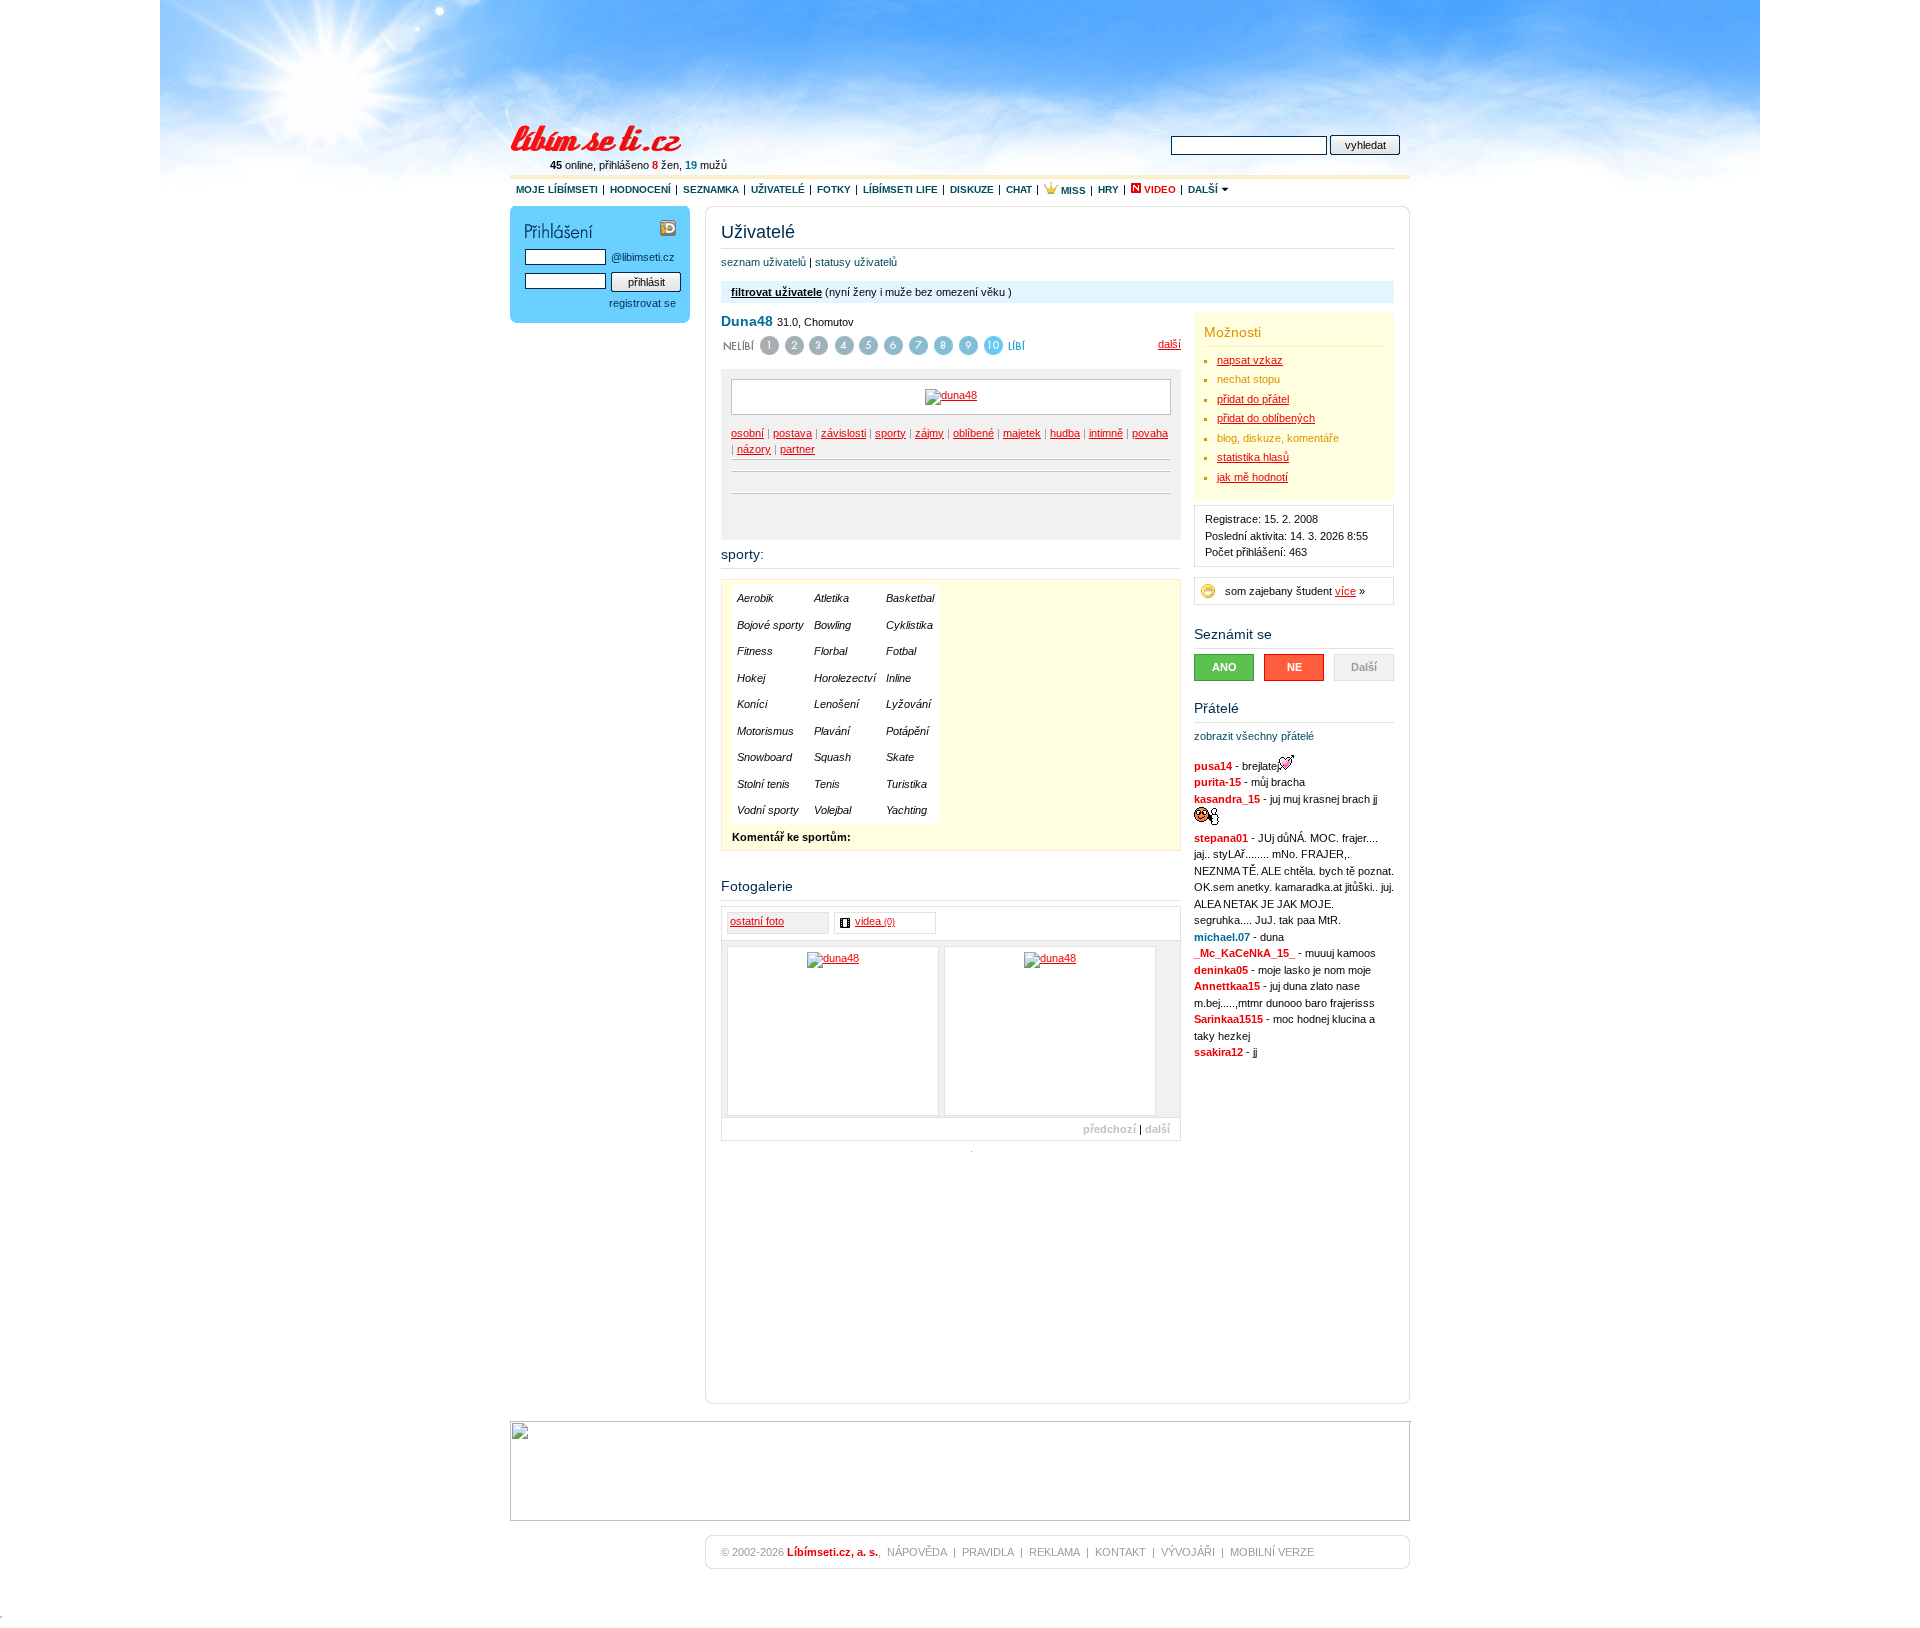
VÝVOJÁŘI (1188, 1552)
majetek (1022, 433)
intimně (1106, 433)
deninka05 (1221, 970)
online (571, 165)
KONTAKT (1120, 1552)
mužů (706, 165)
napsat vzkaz (1250, 360)
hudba (1065, 433)
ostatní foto (757, 921)
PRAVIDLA (988, 1552)
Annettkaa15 (1227, 986)
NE (1294, 667)
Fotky (834, 189)
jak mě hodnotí (1252, 477)
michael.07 (1222, 937)
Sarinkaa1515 (1228, 1019)
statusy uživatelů (856, 262)
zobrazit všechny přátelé (1254, 736)
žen (665, 165)
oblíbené (973, 433)
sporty (890, 433)
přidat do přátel (1253, 399)
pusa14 (1213, 766)
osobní (747, 433)
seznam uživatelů (763, 262)
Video (1158, 189)
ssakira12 (1218, 1052)
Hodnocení (640, 189)
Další (1204, 189)
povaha (1150, 433)
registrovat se (642, 303)
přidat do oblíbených (1266, 418)
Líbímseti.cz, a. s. (832, 1552)
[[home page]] (608, 136)
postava (792, 433)
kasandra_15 (1227, 799)
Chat (1019, 189)
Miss (1072, 190)
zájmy (929, 433)
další (1169, 344)
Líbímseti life (900, 189)
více (1345, 591)
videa (875, 921)
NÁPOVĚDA (917, 1552)
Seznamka (711, 189)
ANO (1224, 667)
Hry (1108, 189)
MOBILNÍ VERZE (1272, 1552)
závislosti (843, 433)
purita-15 (1217, 782)
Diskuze (972, 189)
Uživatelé (778, 189)
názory (754, 449)
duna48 (747, 321)
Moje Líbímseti (557, 189)
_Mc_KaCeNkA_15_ (1244, 953)
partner (797, 449)
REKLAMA (1054, 1552)
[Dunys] (833, 1031)
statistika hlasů (1253, 457)
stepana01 (1221, 838)
